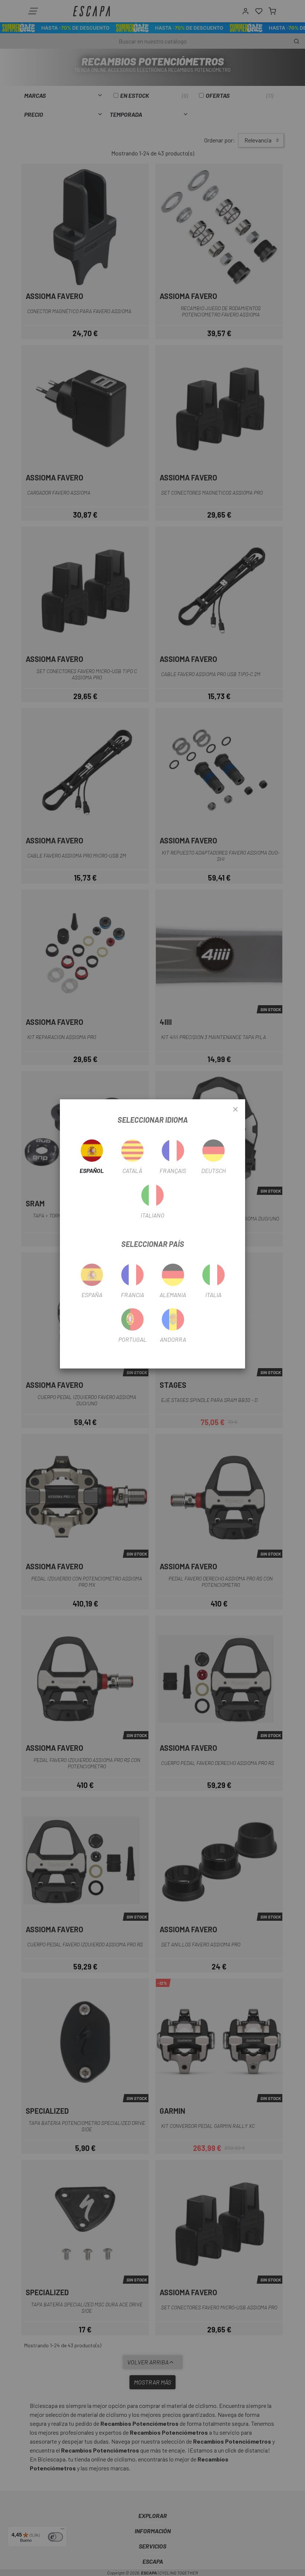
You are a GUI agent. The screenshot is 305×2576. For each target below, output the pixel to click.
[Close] (235, 1110)
